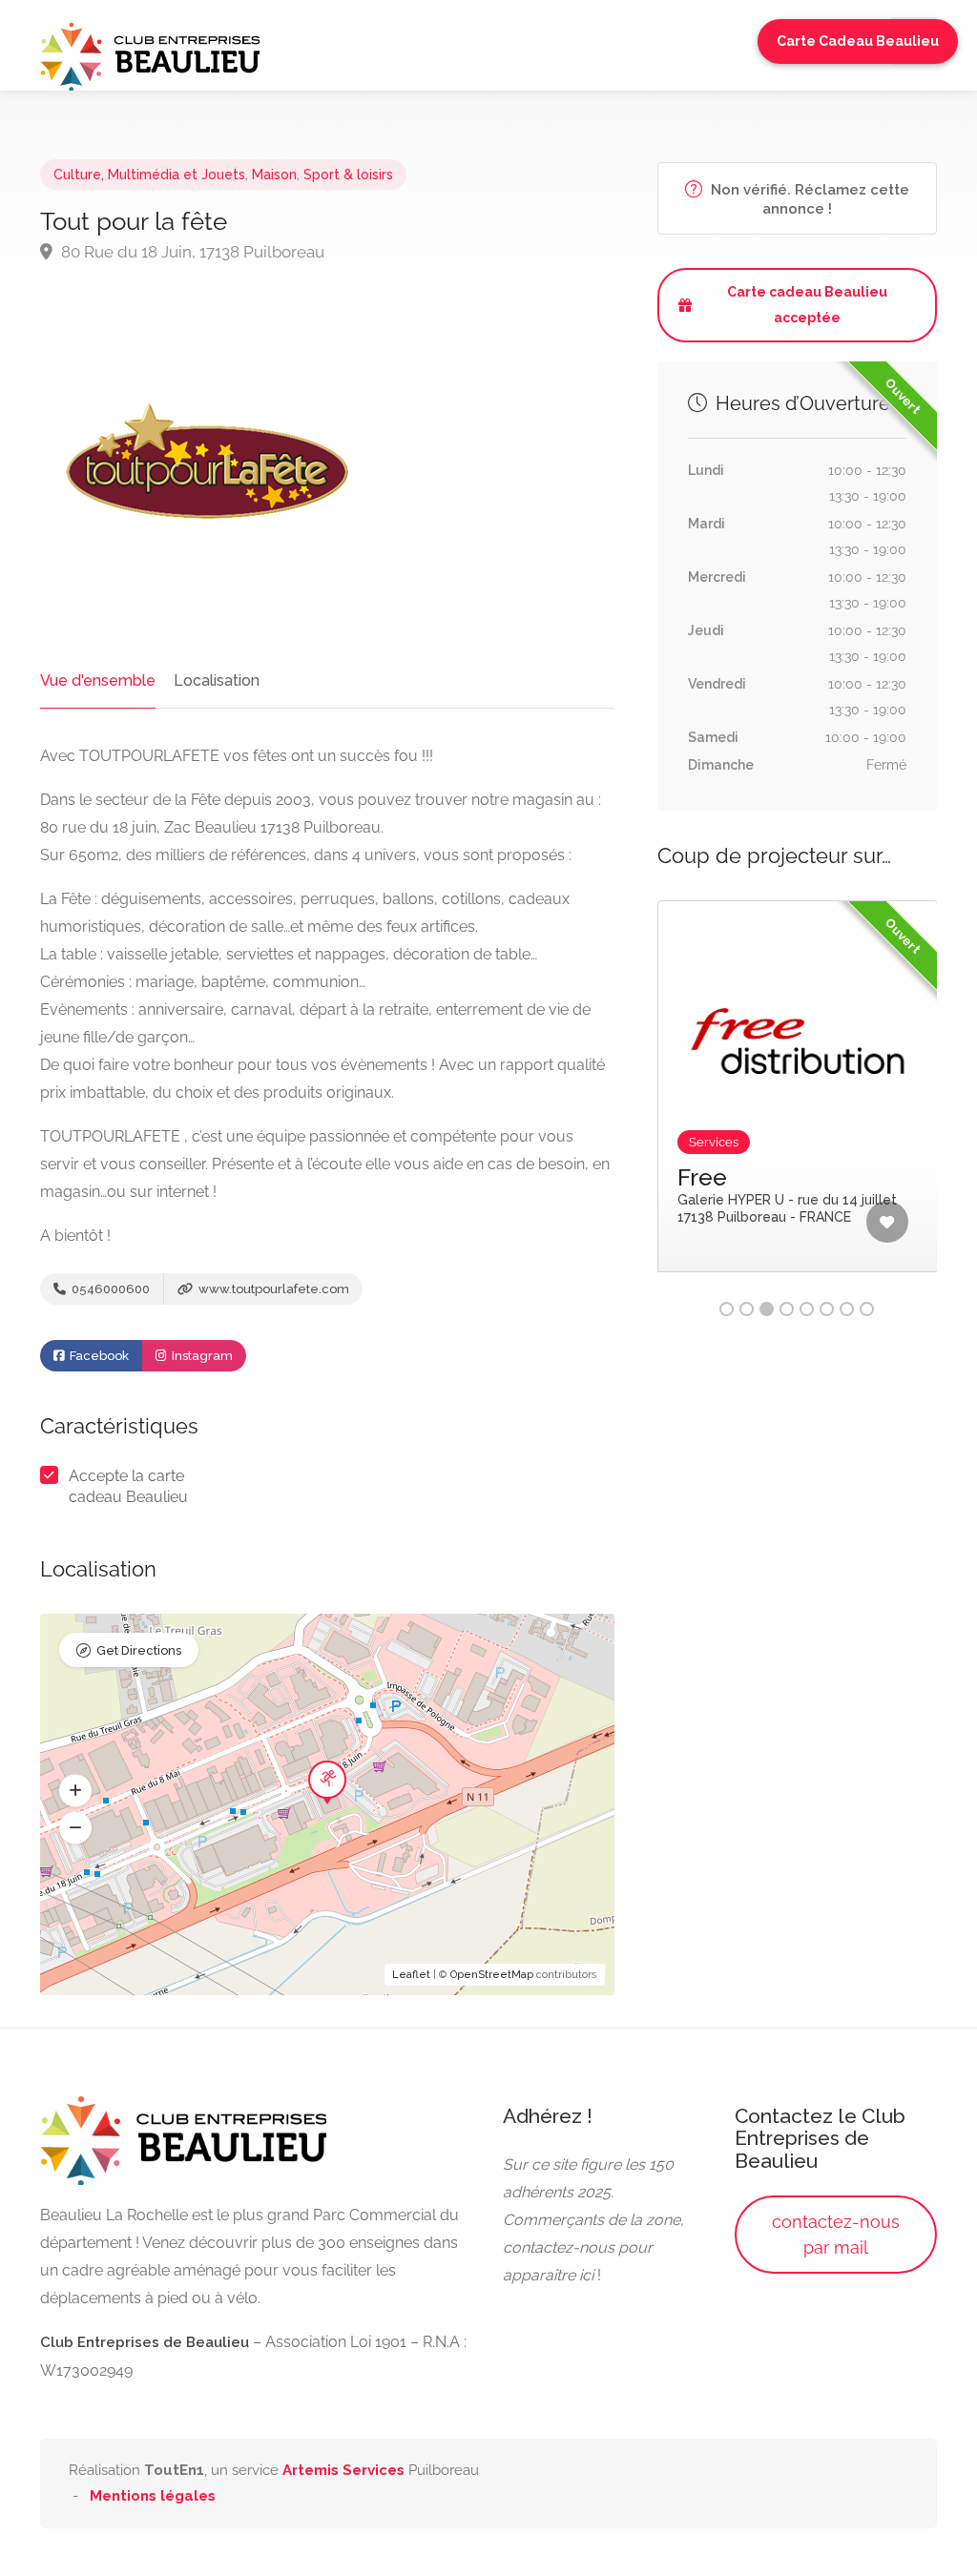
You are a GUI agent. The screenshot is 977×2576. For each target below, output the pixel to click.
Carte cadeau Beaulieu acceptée (807, 305)
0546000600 (109, 1289)
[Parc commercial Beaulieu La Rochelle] (150, 55)
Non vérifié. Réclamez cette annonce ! (808, 199)
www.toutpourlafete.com (272, 1289)
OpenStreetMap (492, 1975)
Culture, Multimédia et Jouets (149, 175)
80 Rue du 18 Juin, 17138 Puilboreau (191, 252)
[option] (798, 1101)
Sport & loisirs (348, 175)
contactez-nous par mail (836, 2235)
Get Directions (139, 1650)
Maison (274, 175)
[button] (75, 1791)
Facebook (98, 1356)
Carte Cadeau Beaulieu (858, 41)
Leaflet (411, 1975)
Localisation (217, 680)
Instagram (201, 1356)
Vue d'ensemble (98, 680)
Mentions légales (153, 2496)
